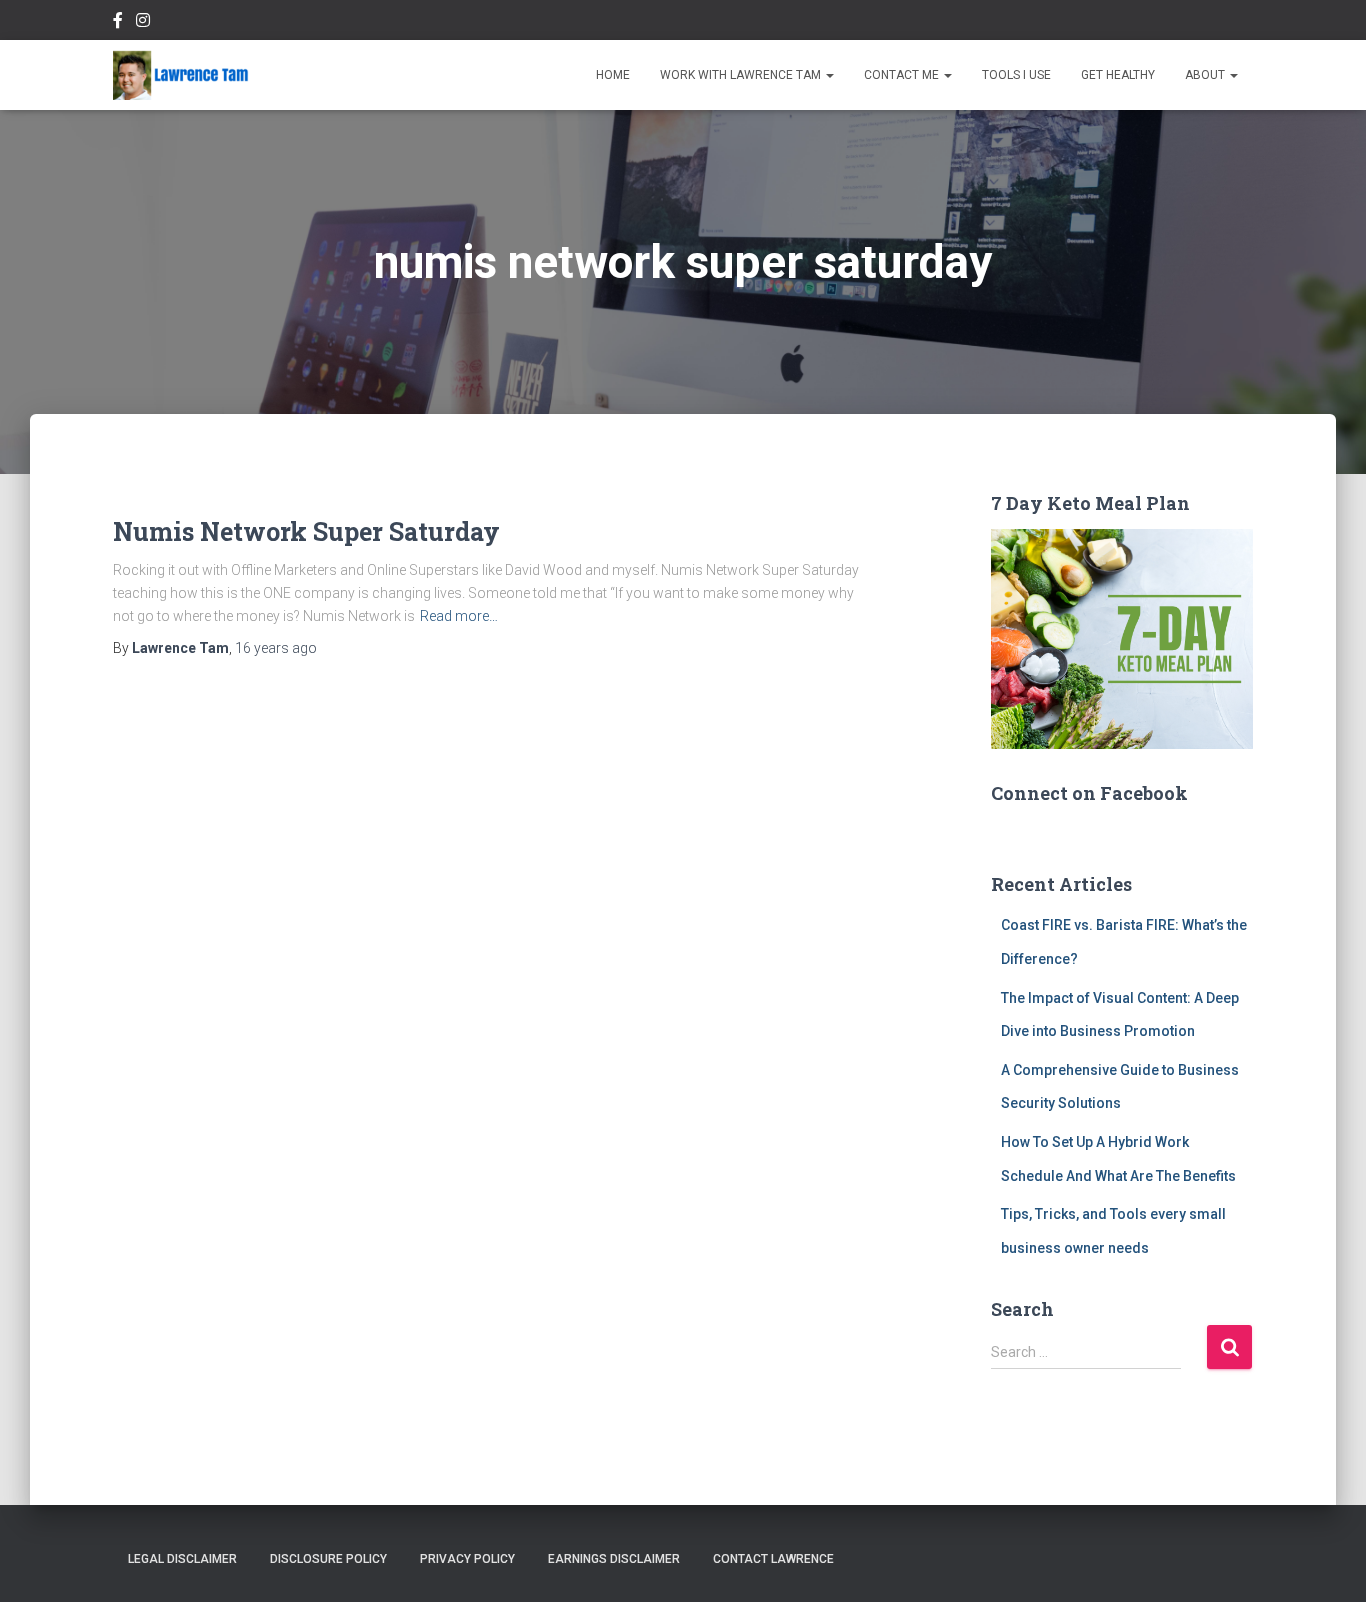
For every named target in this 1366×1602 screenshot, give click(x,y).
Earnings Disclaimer (614, 1559)
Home (613, 75)
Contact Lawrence (773, 1559)
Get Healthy (1118, 75)
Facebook (118, 23)
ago (276, 648)
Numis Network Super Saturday (306, 531)
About (1206, 75)
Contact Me (903, 75)
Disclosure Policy (328, 1559)
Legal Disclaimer (182, 1559)
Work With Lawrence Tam (742, 75)
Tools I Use (1016, 75)
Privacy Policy (467, 1559)
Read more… (459, 616)
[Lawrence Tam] (181, 75)
